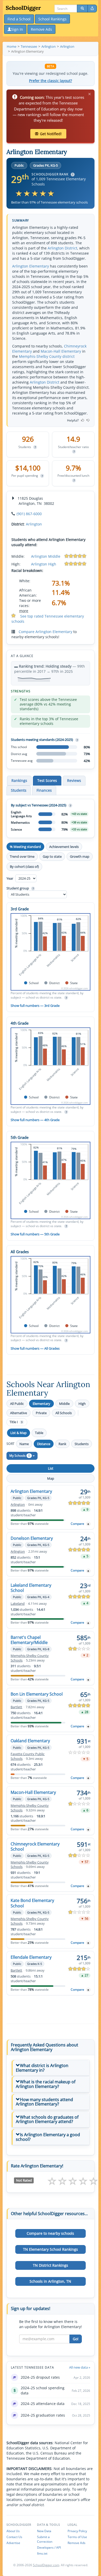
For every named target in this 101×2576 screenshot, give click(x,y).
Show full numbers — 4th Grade (35, 1120)
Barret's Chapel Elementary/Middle (29, 1640)
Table (39, 1433)
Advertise (13, 2543)
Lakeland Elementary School (31, 1588)
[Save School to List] (88, 1524)
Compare (77, 1524)
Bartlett (16, 1707)
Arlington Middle (46, 556)
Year (10, 878)
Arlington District (62, 248)
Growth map (80, 856)
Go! (76, 2339)
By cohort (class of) (24, 866)
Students (82, 1444)
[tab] (51, 2068)
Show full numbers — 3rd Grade (35, 1006)
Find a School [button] (19, 19)
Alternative (19, 1413)
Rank (62, 1444)
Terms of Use (77, 2537)
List (51, 1468)
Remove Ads (77, 2543)
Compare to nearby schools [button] (50, 2233)
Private (41, 1413)
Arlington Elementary (31, 266)
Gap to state (52, 856)
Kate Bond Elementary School (32, 1903)
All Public (17, 1404)
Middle (64, 1404)
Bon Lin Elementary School (37, 1694)
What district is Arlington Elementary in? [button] (42, 2068)
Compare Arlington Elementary (45, 632)
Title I (16, 1422)
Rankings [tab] (19, 780)
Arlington (34, 524)
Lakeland (18, 1604)
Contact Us (14, 2537)
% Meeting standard (25, 847)
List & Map (19, 1433)
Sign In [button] (17, 29)
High (82, 1404)
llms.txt (42, 2553)
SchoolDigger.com (46, 2565)
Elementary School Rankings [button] (51, 2249)
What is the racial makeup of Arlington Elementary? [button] (46, 2084)
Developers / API (49, 2547)
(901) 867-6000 (29, 514)
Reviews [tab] (74, 780)
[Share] (92, 9)
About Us (13, 2531)
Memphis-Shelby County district (47, 356)
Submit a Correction (45, 2539)
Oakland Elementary (30, 1741)
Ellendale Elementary (31, 1957)
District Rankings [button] (51, 2265)
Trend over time (22, 856)
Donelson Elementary (32, 1538)
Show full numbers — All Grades (35, 1348)
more (24, 611)
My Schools (20, 1456)
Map (51, 1478)
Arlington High (44, 564)
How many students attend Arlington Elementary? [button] (44, 2102)
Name (24, 1444)
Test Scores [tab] (47, 780)
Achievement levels (64, 847)
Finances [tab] (44, 790)
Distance (44, 1444)
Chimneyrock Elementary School (35, 1846)
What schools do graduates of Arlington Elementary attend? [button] (47, 2119)
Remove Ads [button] (41, 29)
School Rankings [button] (52, 19)
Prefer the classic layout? (51, 81)
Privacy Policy (77, 2531)
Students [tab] (19, 790)
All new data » (80, 2367)
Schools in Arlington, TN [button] (50, 2281)
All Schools (64, 1413)
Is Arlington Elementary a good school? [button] (48, 2137)
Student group (20, 888)
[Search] (82, 9)
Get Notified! (51, 134)
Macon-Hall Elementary (61, 351)
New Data (44, 2531)
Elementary (41, 1404)
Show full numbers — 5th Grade (35, 1234)
